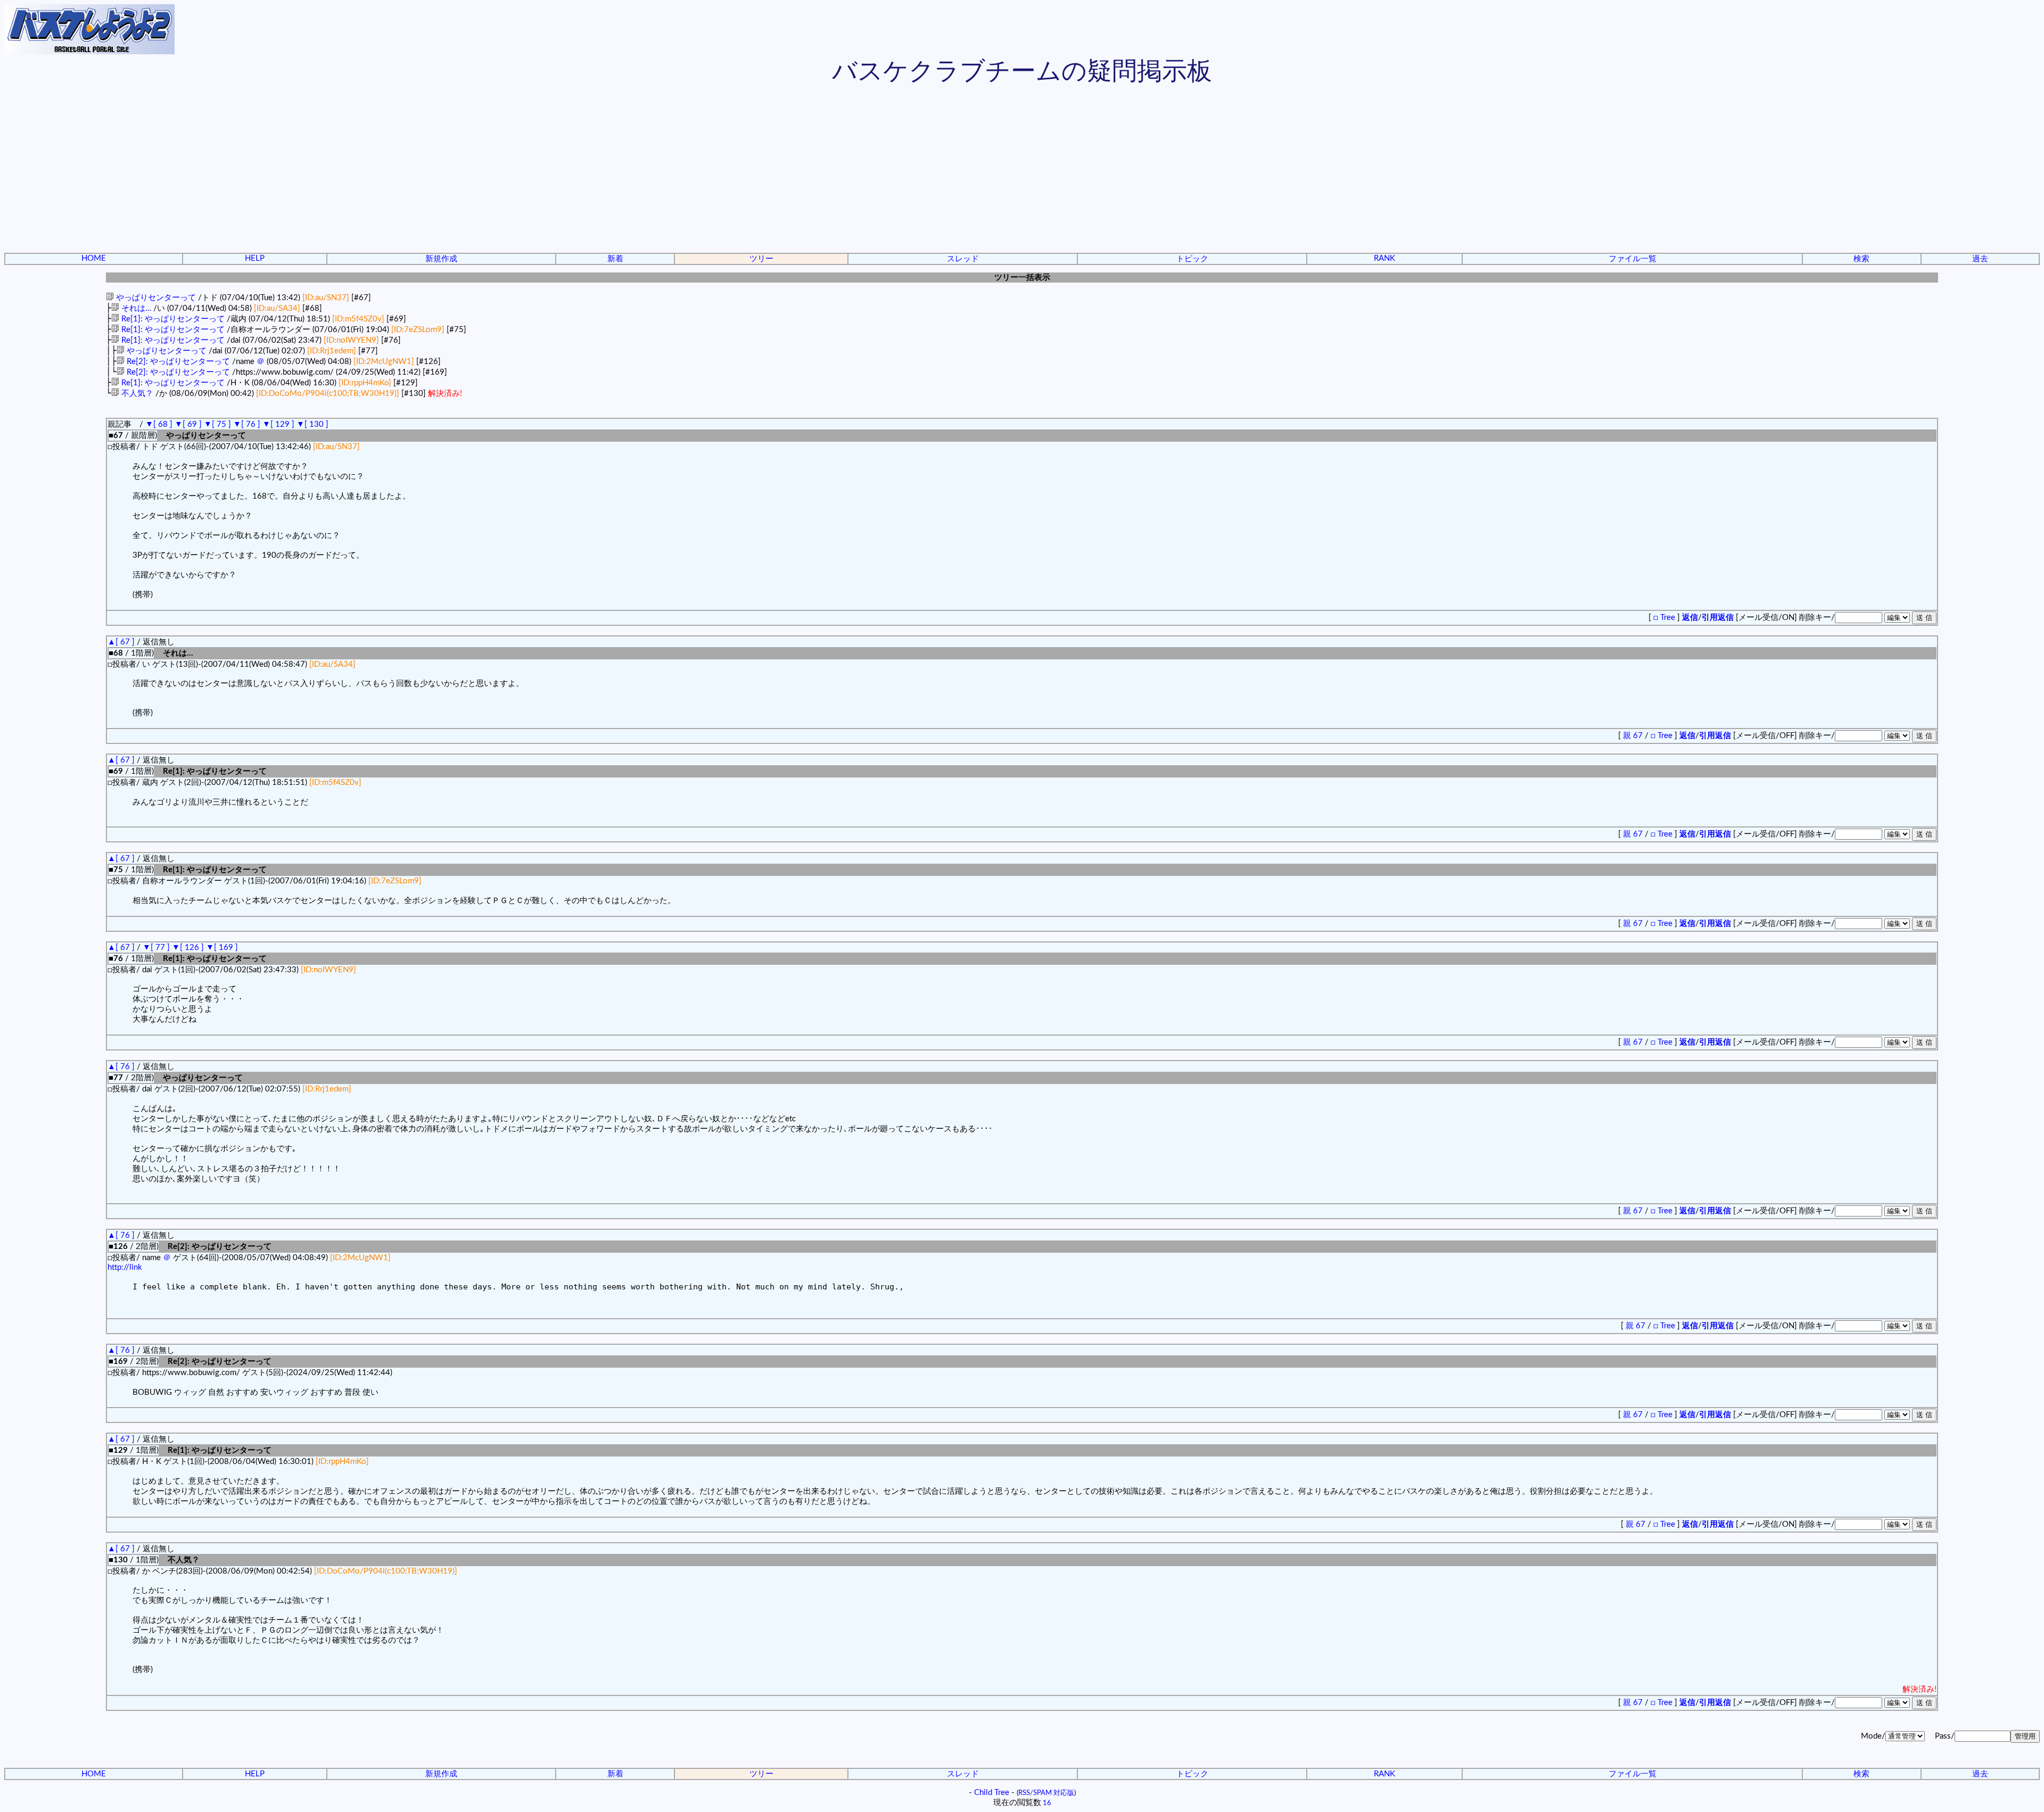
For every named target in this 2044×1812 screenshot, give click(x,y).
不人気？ (136, 394)
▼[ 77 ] (156, 948)
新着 (615, 259)
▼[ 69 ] (188, 424)
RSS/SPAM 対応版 (1046, 1793)
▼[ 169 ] (222, 948)
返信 (1690, 618)
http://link (125, 1267)
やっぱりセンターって (155, 298)
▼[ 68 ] (159, 424)
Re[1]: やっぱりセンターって (172, 319)
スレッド (963, 259)
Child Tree (992, 1793)
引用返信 (1718, 618)
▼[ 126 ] (188, 948)
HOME (94, 258)
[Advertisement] (1022, 170)
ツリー (761, 259)
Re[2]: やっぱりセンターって (177, 362)
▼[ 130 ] (312, 424)
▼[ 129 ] (278, 424)
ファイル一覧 (1633, 259)
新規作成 (441, 259)
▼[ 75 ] (217, 424)
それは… (135, 308)
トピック (1192, 259)
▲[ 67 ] (121, 642)
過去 (1980, 259)
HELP (255, 258)
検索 (1861, 259)
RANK (1384, 258)
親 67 (1634, 736)
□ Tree (1664, 618)
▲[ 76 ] (121, 1067)
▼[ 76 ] (247, 424)
